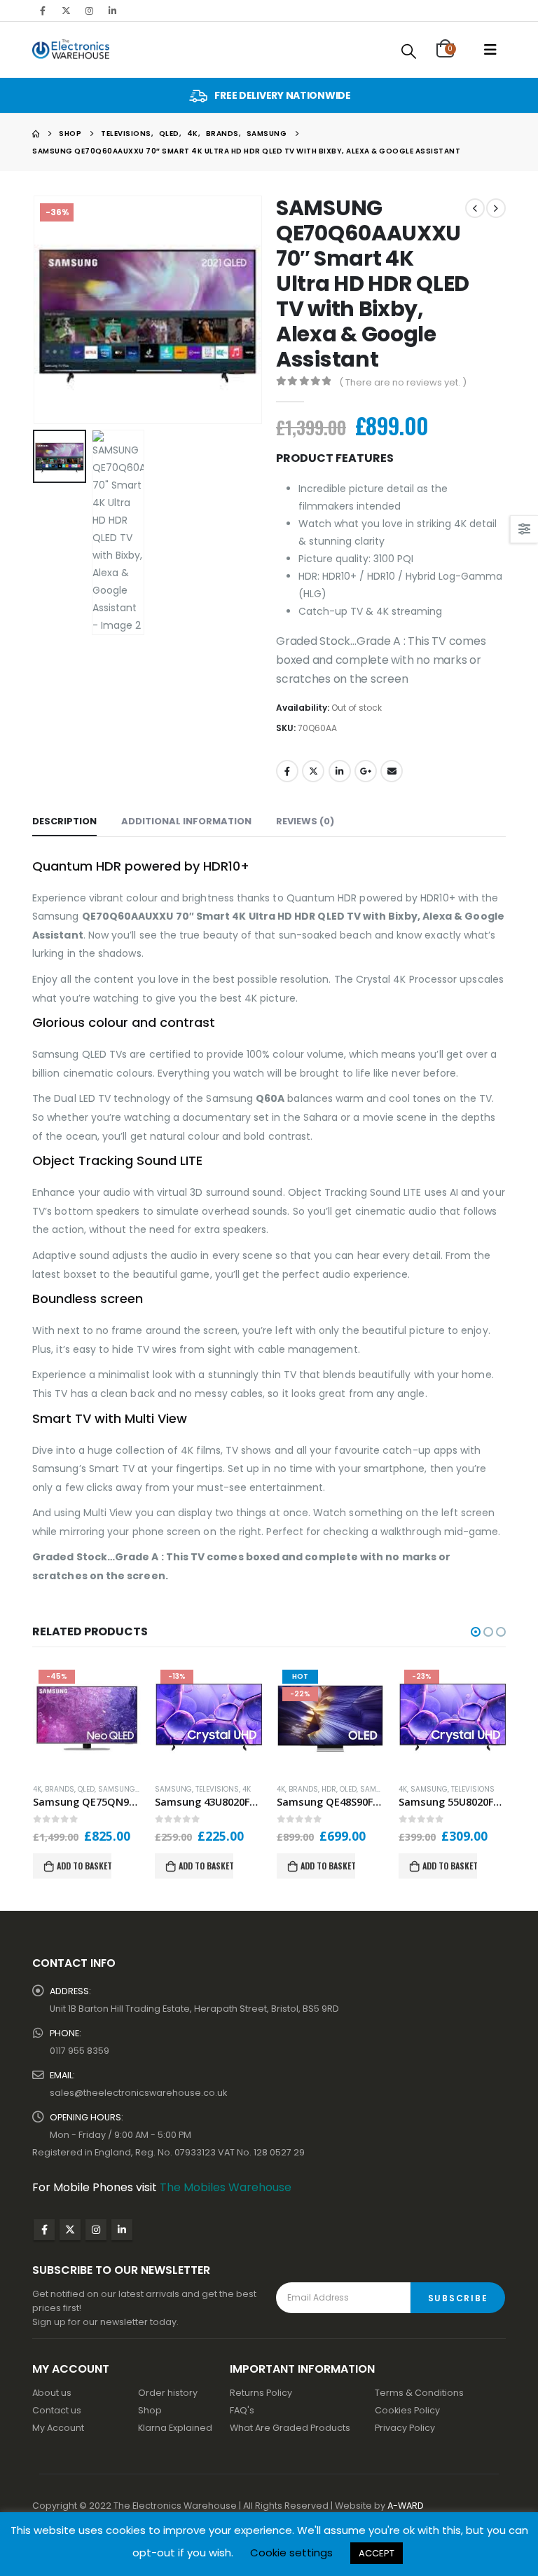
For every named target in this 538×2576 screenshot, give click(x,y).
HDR (329, 1789)
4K (37, 1789)
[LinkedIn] (112, 11)
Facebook (287, 771)
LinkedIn (340, 771)
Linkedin (122, 2230)
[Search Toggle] (409, 51)
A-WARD (406, 2506)
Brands (60, 1789)
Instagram (96, 2230)
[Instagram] (89, 11)
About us (52, 2393)
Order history (168, 2393)
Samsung (117, 1789)
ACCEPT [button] (377, 2553)
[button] (50, 310)
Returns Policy (261, 2393)
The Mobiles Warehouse (226, 2187)
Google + (366, 771)
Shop (150, 2410)
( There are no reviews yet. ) (403, 382)
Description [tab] (64, 821)
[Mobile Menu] (490, 50)
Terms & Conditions (419, 2393)
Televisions (217, 1789)
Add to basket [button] (84, 1866)
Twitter (313, 771)
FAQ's (242, 2410)
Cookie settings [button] (291, 2553)
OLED (348, 1789)
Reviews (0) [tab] (305, 821)
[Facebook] (43, 11)
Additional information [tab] (186, 821)
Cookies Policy (407, 2410)
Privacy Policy (405, 2428)
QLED (86, 1789)
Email (392, 771)
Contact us (57, 2410)
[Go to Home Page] (36, 134)
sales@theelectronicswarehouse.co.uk (138, 2093)
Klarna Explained (175, 2428)
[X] (66, 11)
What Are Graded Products (290, 2428)
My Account (58, 2428)
